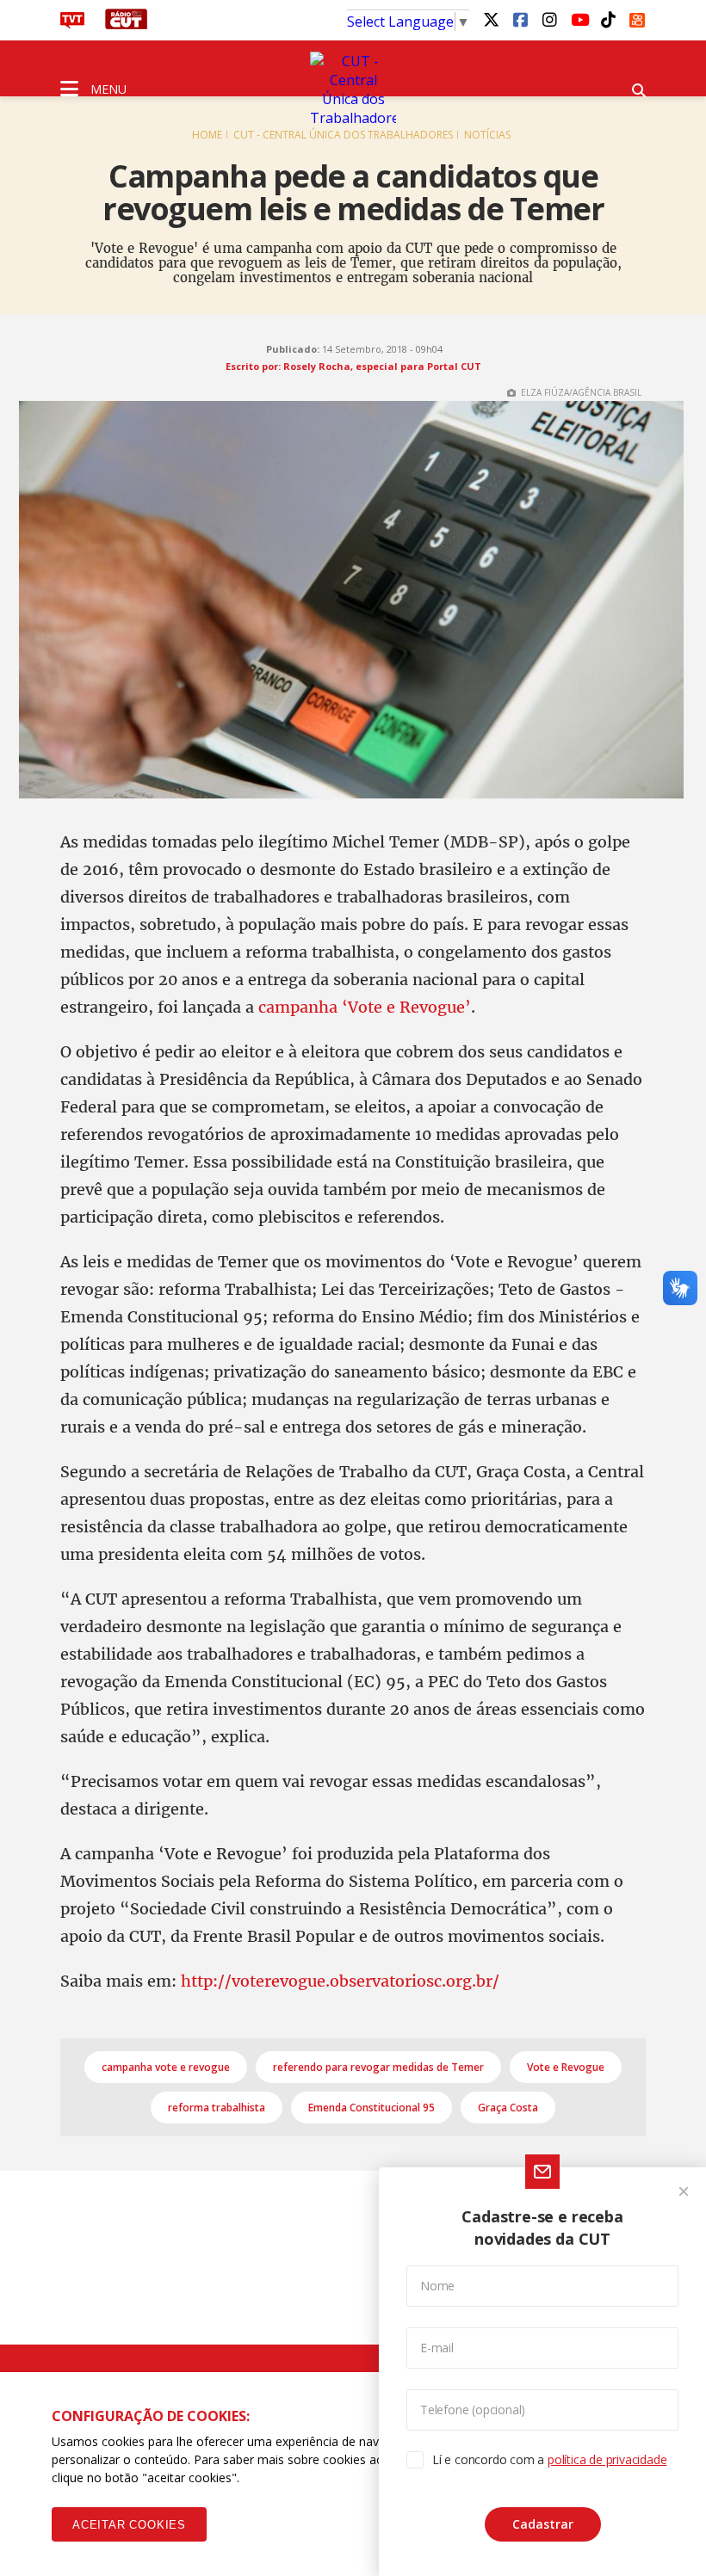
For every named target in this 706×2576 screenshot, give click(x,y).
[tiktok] (608, 19)
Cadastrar (543, 2524)
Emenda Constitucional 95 (372, 2108)
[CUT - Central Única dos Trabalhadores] (353, 89)
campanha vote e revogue (166, 2067)
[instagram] (549, 19)
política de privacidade (607, 2459)
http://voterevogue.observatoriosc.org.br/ (340, 1981)
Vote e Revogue (566, 2067)
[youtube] (579, 19)
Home (207, 135)
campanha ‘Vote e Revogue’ (365, 1007)
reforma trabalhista (217, 2108)
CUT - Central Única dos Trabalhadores (343, 135)
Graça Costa (508, 2108)
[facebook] (520, 19)
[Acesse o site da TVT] (72, 24)
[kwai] (637, 17)
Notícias (487, 135)
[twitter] (491, 19)
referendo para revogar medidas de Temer (378, 2067)
